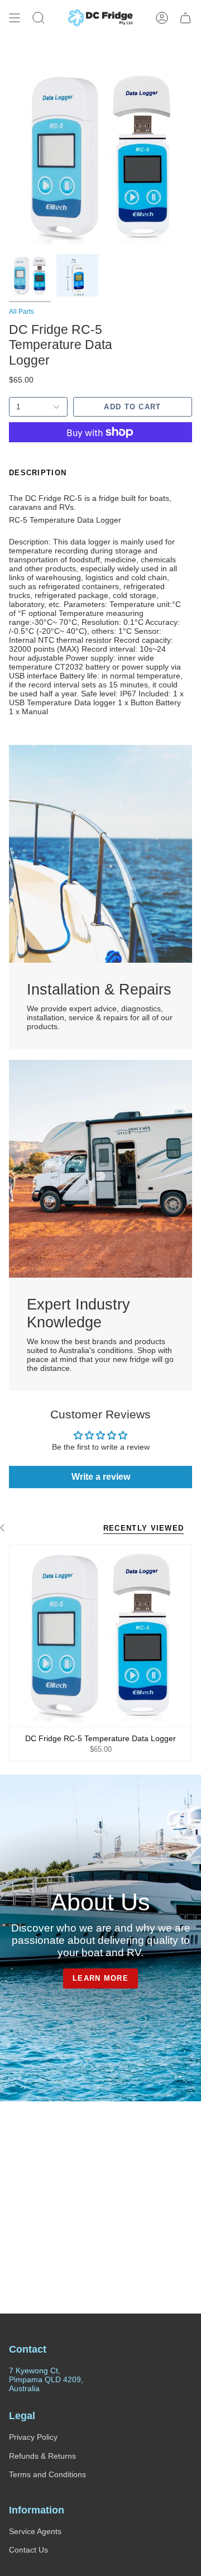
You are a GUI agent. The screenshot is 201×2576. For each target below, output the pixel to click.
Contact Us (28, 2550)
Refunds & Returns (42, 2456)
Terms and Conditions (47, 2474)
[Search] (39, 18)
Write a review (101, 1477)
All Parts (21, 312)
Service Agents (35, 2531)
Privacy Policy (33, 2437)
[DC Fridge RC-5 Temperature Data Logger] (100, 1636)
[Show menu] (15, 18)
